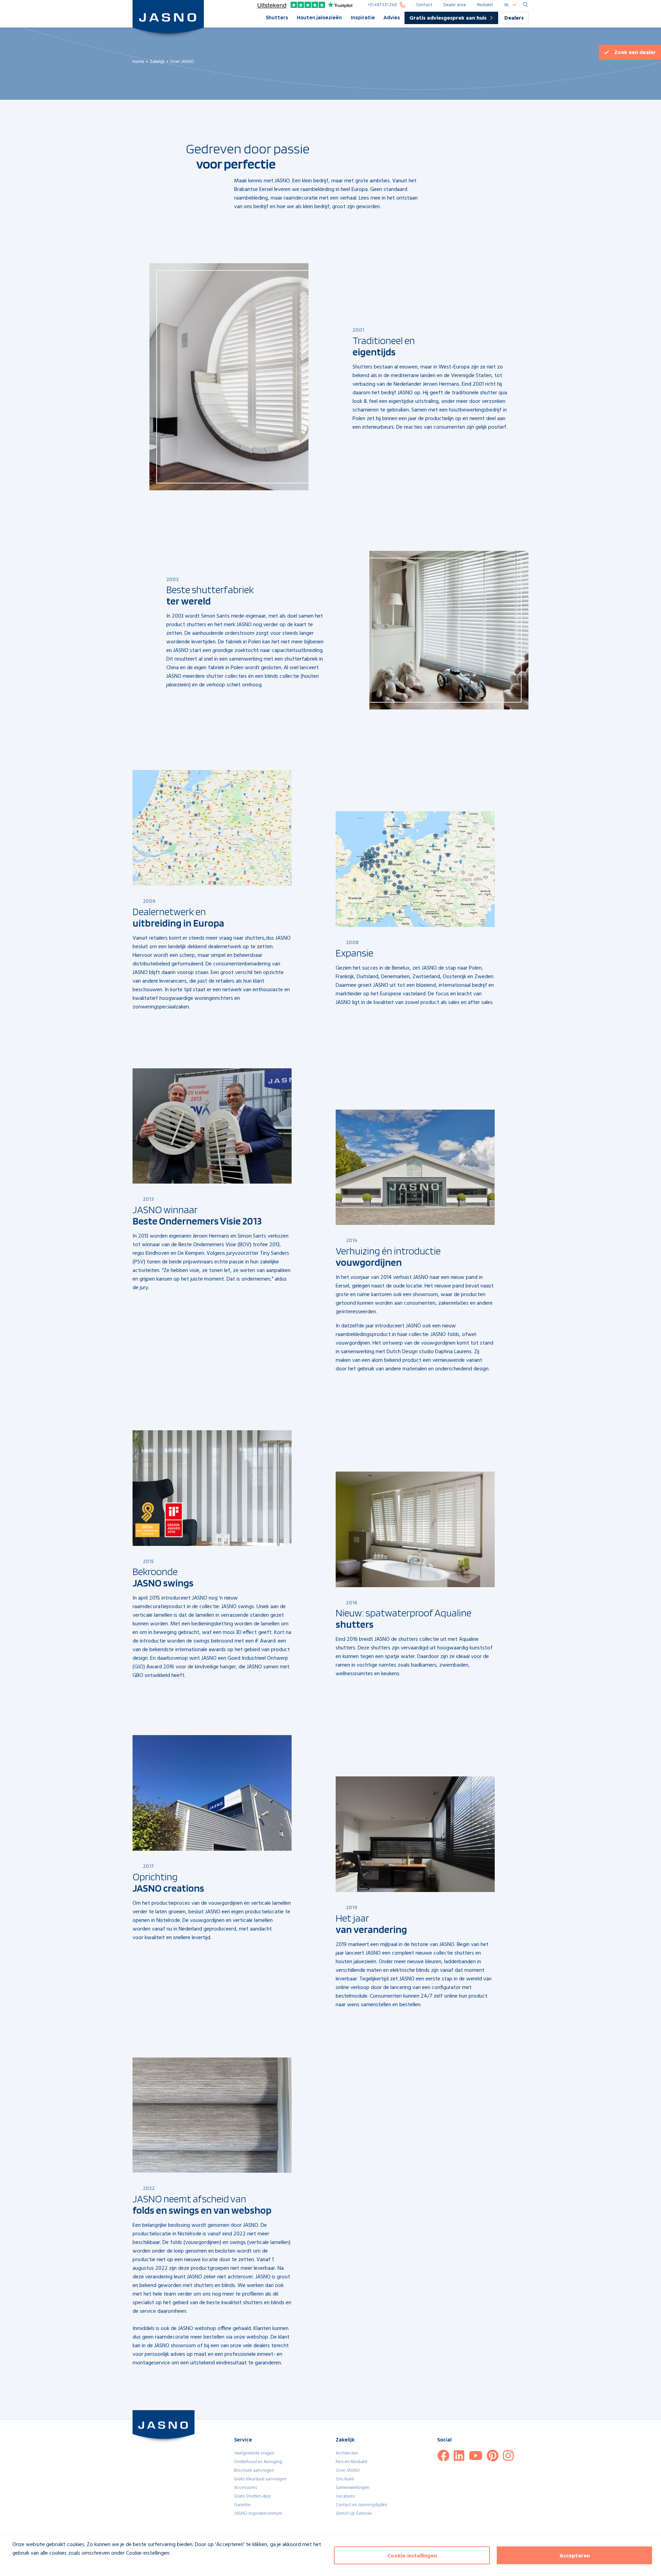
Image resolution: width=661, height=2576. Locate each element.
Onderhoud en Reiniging (258, 2462)
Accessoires (245, 2488)
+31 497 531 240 (382, 5)
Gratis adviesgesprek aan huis (448, 19)
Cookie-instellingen (412, 2556)
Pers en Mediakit (352, 2462)
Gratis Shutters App (253, 2496)
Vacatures (345, 2496)
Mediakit (485, 5)
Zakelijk (157, 62)
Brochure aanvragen (254, 2471)
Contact (424, 5)
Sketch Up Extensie (354, 2514)
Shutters (277, 17)
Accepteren (575, 2556)
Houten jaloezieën (319, 17)
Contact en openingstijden (361, 2505)
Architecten (347, 2453)
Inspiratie (363, 17)
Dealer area (455, 5)
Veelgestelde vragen (254, 2453)
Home (138, 62)
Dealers (514, 18)
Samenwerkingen (353, 2488)
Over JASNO (348, 2471)
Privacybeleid (23, 2566)
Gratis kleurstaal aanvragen (260, 2479)
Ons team (345, 2479)
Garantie (242, 2505)
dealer (635, 53)
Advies (392, 17)
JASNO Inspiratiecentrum (258, 2514)
